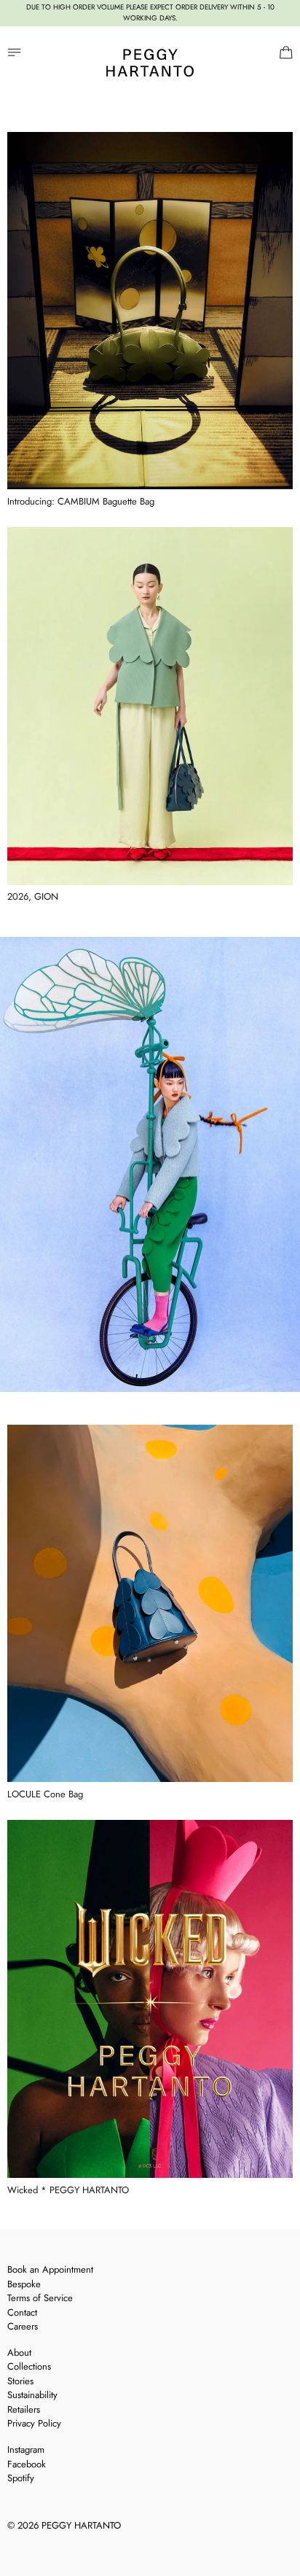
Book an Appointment (50, 2269)
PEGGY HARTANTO (81, 2525)
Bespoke (24, 2284)
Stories (20, 2381)
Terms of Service (40, 2298)
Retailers (24, 2409)
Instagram (26, 2449)
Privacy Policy (34, 2423)
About (19, 2353)
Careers (23, 2326)
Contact (22, 2312)
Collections (29, 2366)
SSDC (59, 2544)
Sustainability (32, 2395)
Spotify (21, 2478)
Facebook (27, 2464)
